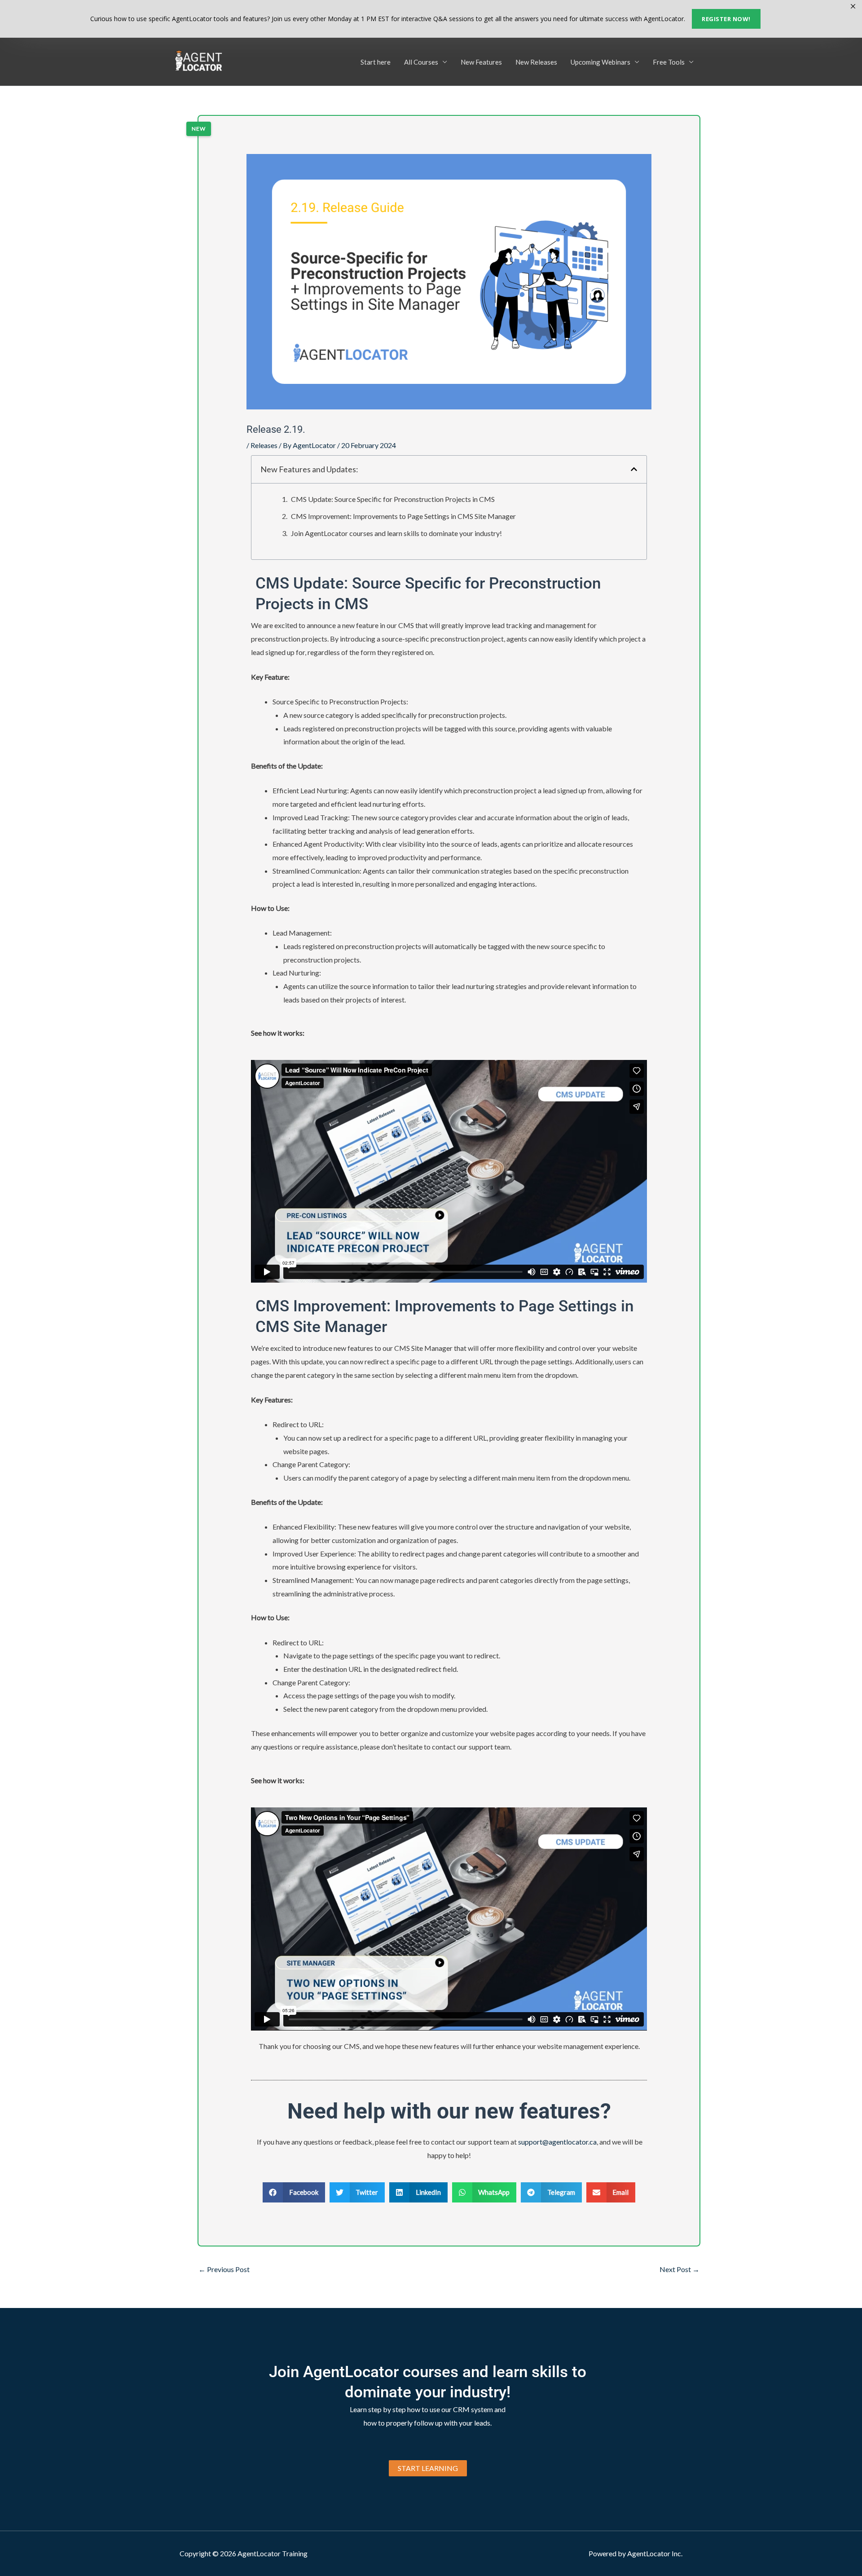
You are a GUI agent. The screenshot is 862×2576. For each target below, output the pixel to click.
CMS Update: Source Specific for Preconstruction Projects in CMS (393, 499)
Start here (376, 62)
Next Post (679, 2269)
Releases (264, 445)
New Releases (536, 62)
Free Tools (669, 62)
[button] (634, 469)
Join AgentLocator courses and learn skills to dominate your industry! (396, 533)
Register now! (726, 19)
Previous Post (224, 2269)
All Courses (421, 62)
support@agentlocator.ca (557, 2142)
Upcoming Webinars (600, 62)
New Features (481, 62)
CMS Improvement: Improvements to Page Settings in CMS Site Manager (403, 516)
